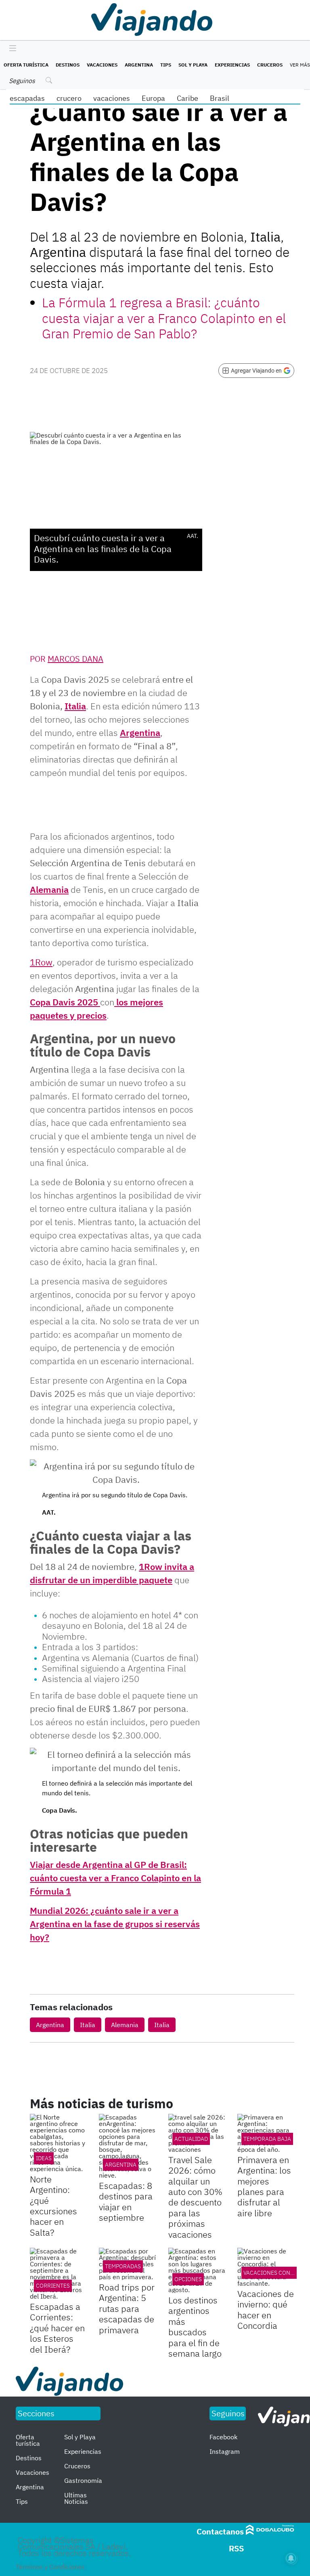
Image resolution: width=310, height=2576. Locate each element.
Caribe (187, 98)
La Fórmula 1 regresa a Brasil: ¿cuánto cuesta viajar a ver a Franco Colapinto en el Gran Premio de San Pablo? (164, 318)
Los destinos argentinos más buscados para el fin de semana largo (195, 2327)
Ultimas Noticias (76, 2498)
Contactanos (220, 2531)
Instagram (225, 2451)
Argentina (139, 65)
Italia (75, 706)
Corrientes (53, 2286)
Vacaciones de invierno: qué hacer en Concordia (266, 2309)
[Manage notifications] (291, 2558)
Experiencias (232, 65)
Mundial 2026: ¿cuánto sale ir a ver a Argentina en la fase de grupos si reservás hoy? (115, 1924)
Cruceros (270, 65)
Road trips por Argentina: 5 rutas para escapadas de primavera (127, 2308)
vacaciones (112, 98)
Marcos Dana (75, 659)
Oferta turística (26, 65)
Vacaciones (102, 65)
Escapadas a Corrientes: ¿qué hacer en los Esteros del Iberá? (57, 2328)
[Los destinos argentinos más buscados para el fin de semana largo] (197, 2270)
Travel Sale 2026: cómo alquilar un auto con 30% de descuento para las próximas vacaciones (195, 2197)
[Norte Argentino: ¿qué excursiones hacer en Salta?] (58, 2143)
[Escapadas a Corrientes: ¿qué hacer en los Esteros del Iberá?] (58, 2274)
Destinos (68, 65)
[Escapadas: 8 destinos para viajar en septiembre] (127, 2146)
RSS (236, 2548)
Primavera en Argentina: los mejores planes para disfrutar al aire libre (264, 2186)
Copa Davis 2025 (65, 1002)
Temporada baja (267, 2139)
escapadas (27, 98)
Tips (166, 65)
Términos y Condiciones (50, 2567)
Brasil (220, 98)
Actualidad (191, 2139)
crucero (69, 98)
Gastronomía (83, 2480)
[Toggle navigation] (11, 49)
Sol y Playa (193, 65)
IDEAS (44, 2158)
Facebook (223, 2437)
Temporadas (123, 2266)
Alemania (49, 889)
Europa (153, 98)
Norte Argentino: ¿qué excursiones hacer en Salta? (53, 2206)
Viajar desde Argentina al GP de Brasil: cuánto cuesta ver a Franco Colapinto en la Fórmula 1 (115, 1878)
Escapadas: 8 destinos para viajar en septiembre (126, 2201)
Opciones (188, 2279)
